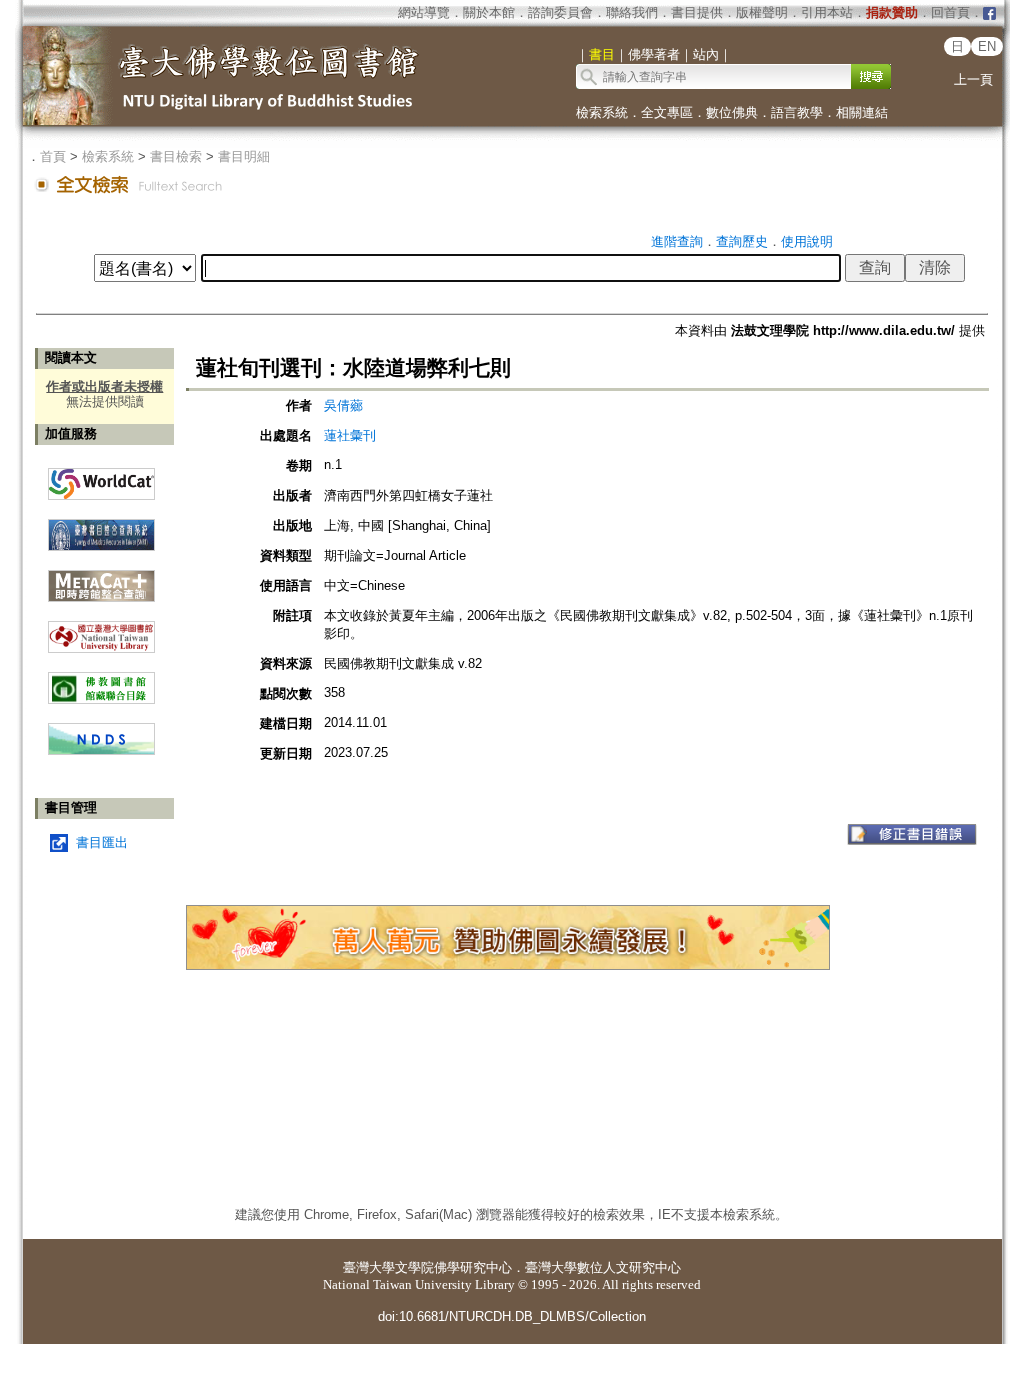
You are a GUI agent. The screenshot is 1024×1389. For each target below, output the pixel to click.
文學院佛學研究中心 (453, 1267)
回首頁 (950, 12)
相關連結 (862, 112)
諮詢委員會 (560, 12)
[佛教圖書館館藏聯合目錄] (101, 680)
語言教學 (797, 112)
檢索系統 (602, 112)
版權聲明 (762, 12)
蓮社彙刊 (350, 435)
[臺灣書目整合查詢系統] (101, 527)
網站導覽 (424, 12)
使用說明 (807, 241)
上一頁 (973, 79)
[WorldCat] (101, 479)
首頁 (53, 156)
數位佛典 (732, 112)
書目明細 (244, 156)
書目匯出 (102, 842)
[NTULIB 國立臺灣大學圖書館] (101, 629)
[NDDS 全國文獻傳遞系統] (101, 750)
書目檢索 (176, 156)
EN (987, 46)
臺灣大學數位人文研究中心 (603, 1267)
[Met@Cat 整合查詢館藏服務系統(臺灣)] (101, 578)
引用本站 (827, 12)
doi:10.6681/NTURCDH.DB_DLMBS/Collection (512, 1316)
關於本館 (489, 12)
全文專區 (667, 112)
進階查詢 (677, 241)
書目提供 (697, 12)
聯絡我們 (632, 12)
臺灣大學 (369, 1267)
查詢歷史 (742, 241)
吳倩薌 (343, 405)
